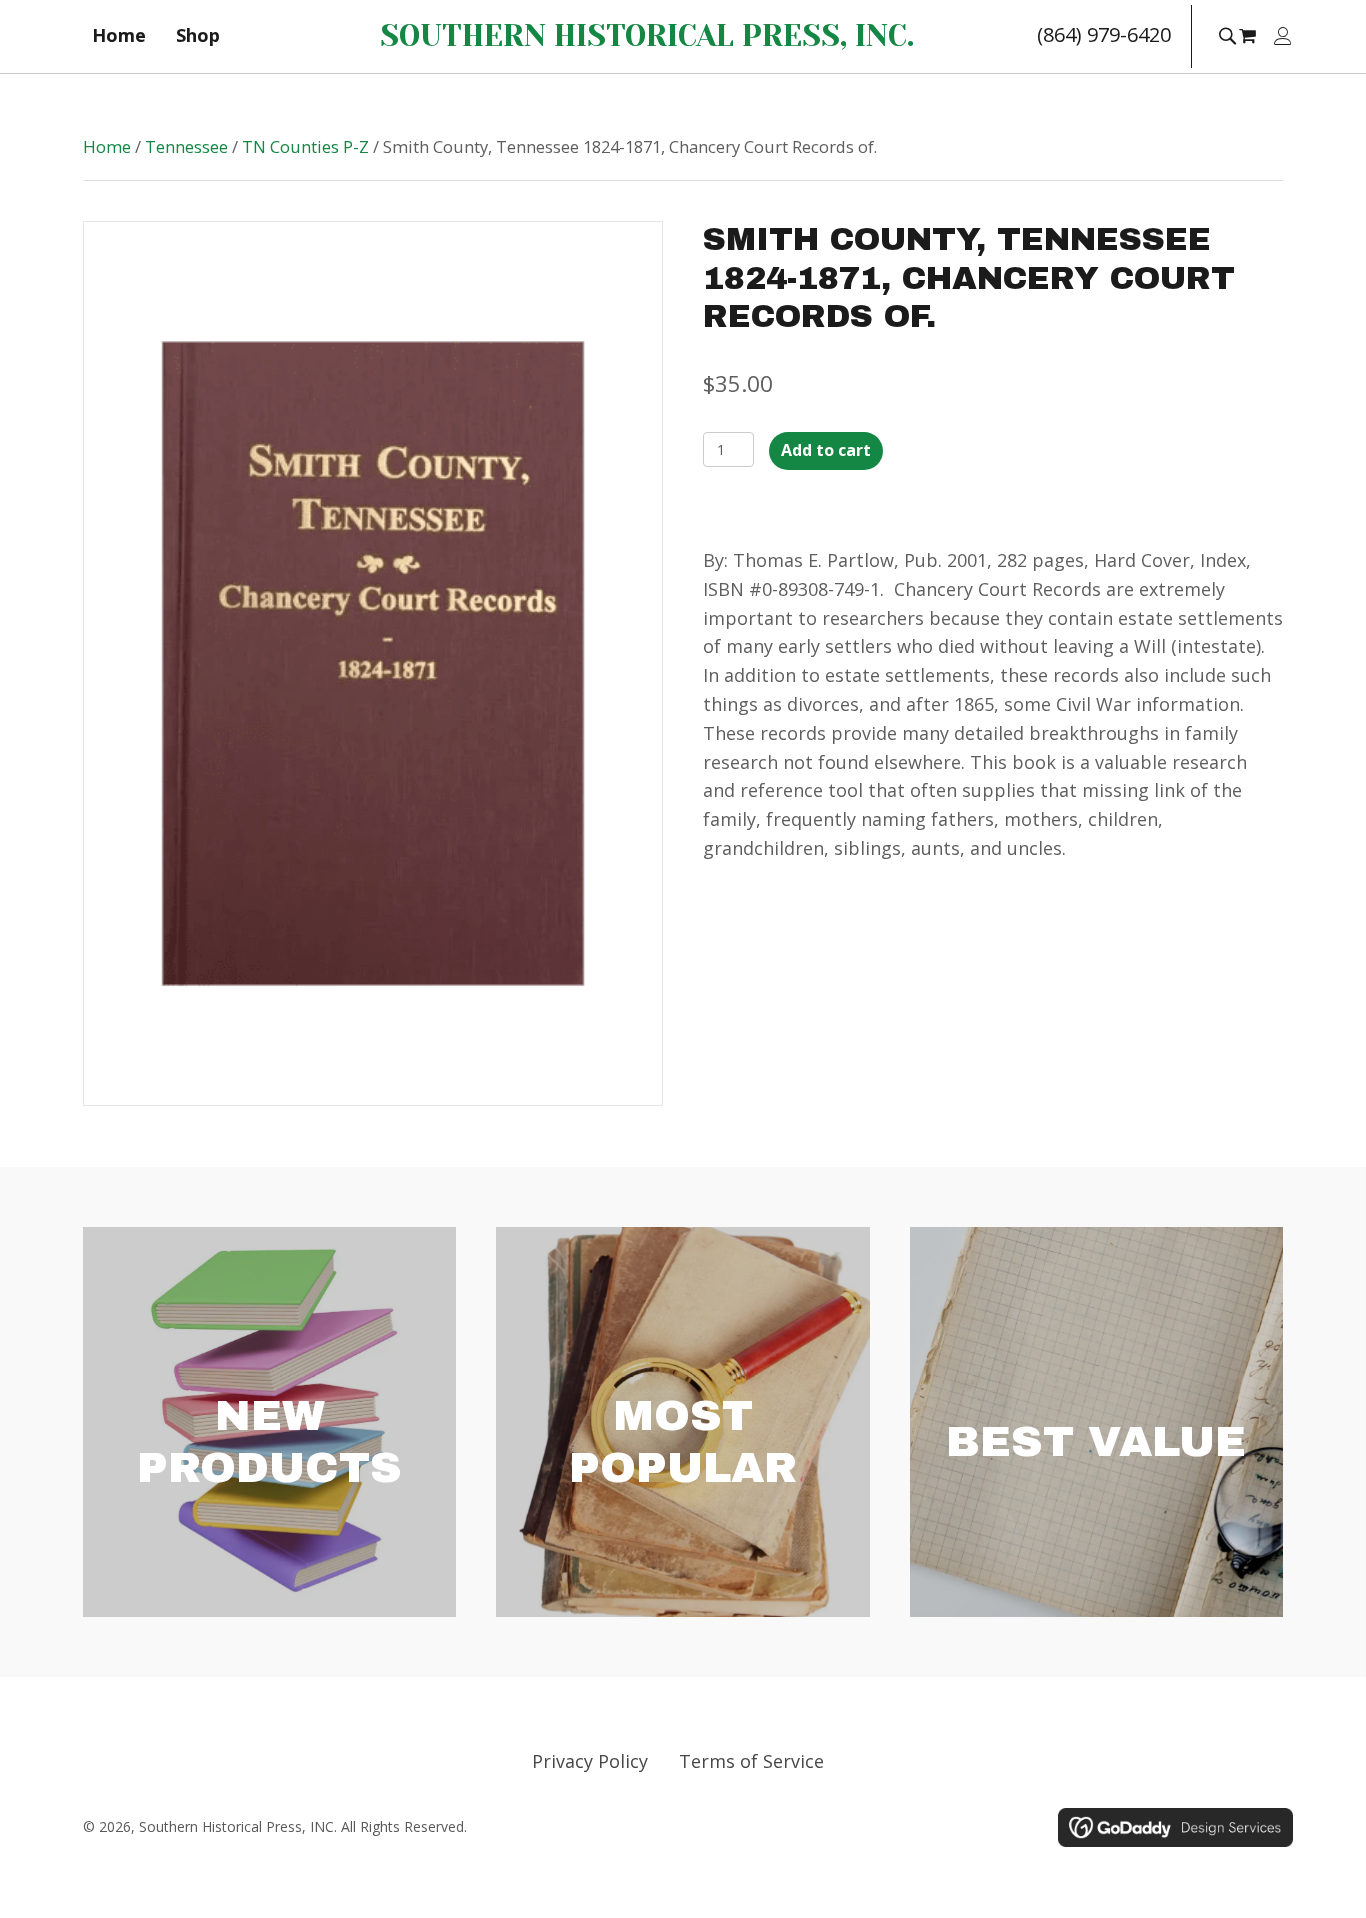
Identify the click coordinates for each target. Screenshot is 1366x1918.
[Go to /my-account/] (1283, 37)
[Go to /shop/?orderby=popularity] (682, 1422)
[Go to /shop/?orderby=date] (269, 1422)
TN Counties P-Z (305, 146)
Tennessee (186, 146)
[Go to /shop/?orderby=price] (1096, 1422)
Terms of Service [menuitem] (751, 1761)
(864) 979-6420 (1104, 34)
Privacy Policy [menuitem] (590, 1761)
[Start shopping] (1250, 35)
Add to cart (826, 450)
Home (107, 146)
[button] (1227, 34)
